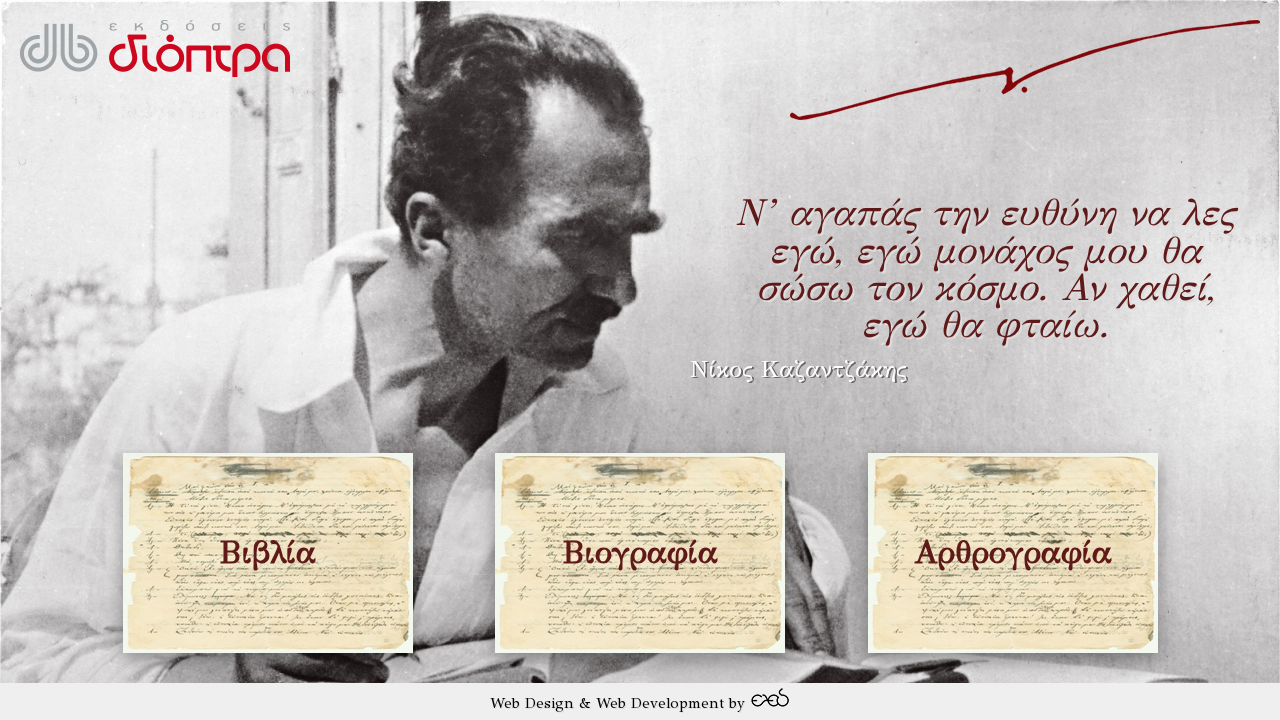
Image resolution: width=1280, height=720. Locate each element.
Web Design (532, 703)
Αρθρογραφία (1013, 552)
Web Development (660, 703)
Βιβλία (267, 552)
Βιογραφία (640, 552)
